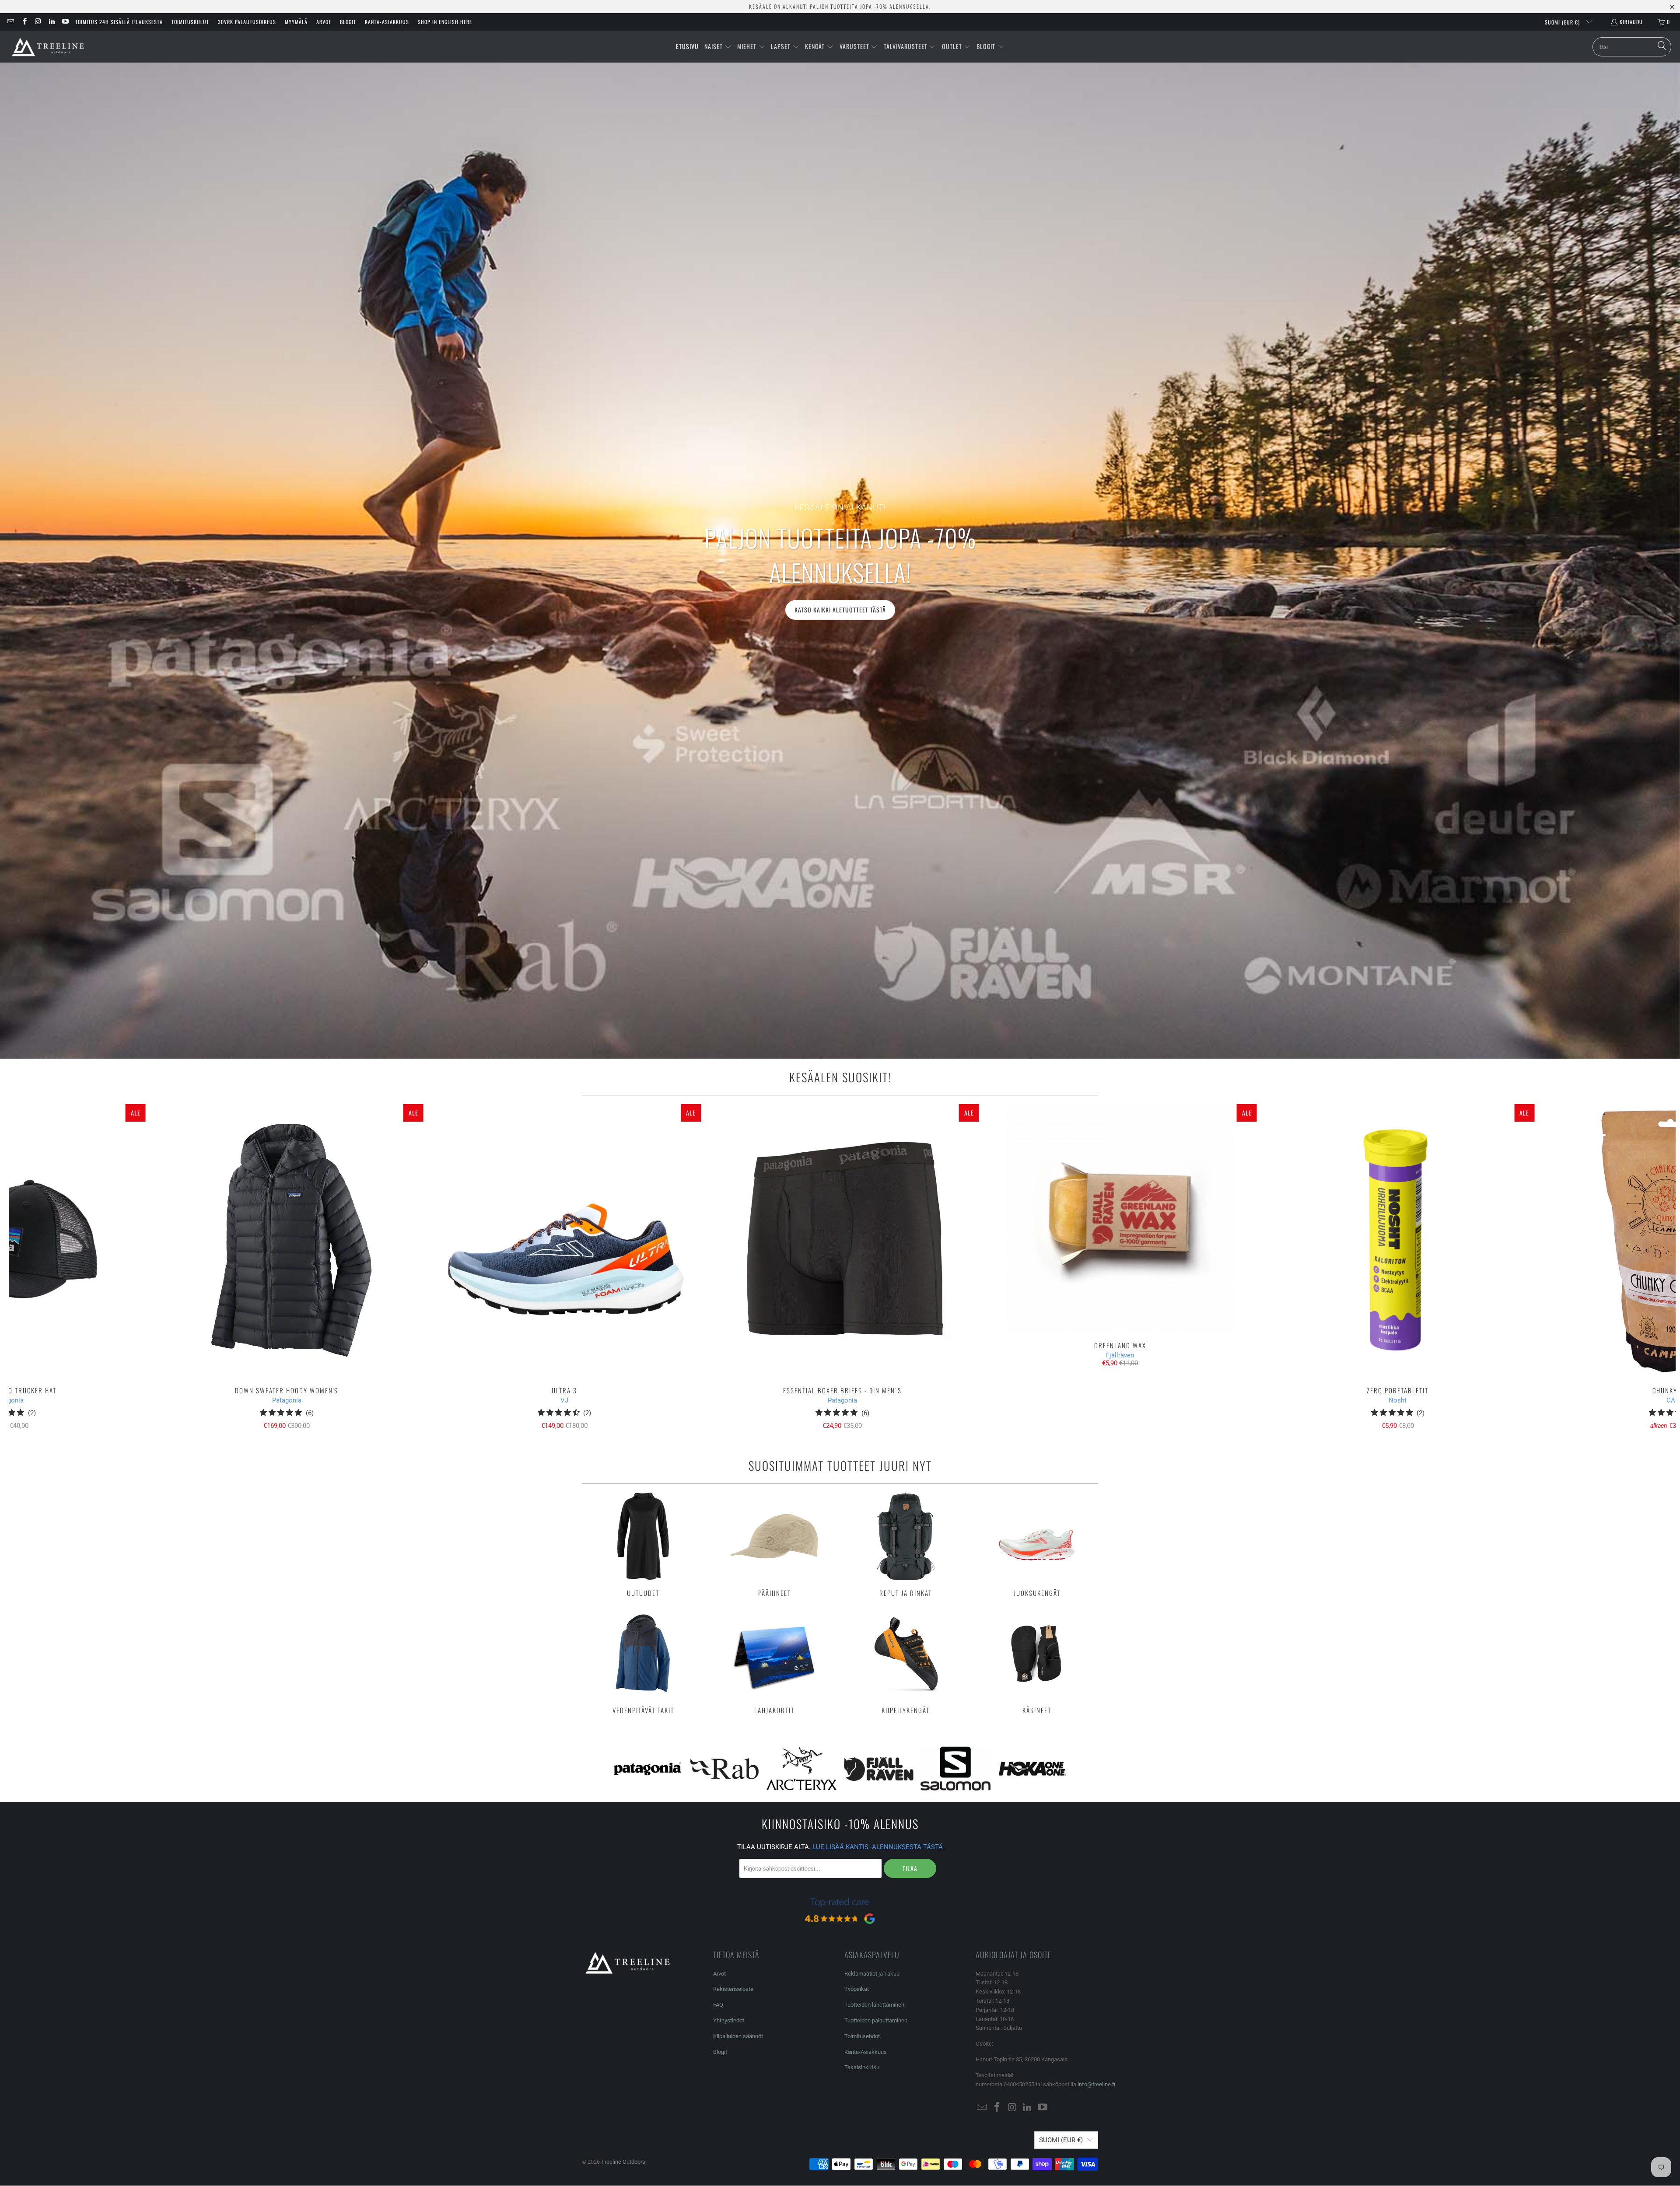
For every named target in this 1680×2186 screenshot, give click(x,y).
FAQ (718, 2005)
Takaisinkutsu (862, 2067)
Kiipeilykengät (906, 1662)
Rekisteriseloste (733, 1989)
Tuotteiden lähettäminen (874, 2005)
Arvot (324, 22)
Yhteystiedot (729, 2020)
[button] (718, 47)
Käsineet (1037, 1662)
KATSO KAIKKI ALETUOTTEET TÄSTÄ (840, 610)
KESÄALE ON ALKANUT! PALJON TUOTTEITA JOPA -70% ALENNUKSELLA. (840, 6)
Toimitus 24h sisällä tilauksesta (119, 22)
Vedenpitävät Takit (643, 1662)
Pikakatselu (842, 1260)
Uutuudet (643, 1545)
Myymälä (296, 22)
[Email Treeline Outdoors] (10, 22)
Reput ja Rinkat (906, 1545)
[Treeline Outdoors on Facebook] (24, 22)
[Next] (1635, 1267)
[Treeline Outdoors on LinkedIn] (51, 22)
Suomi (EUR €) (1563, 22)
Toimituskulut (190, 22)
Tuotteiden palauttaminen (876, 2020)
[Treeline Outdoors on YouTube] (65, 22)
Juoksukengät (1037, 1545)
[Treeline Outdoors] (48, 47)
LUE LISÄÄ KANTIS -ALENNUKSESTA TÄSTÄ (878, 1847)
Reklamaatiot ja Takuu (872, 1974)
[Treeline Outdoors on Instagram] (38, 22)
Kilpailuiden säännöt (738, 2036)
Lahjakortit (774, 1662)
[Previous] (50, 1267)
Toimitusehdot (862, 2036)
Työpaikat (857, 1989)
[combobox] (1632, 47)
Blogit (348, 22)
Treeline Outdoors (623, 2162)
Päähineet (774, 1545)
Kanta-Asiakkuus (387, 22)
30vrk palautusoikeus (247, 22)
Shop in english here (445, 22)
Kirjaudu (1631, 22)
